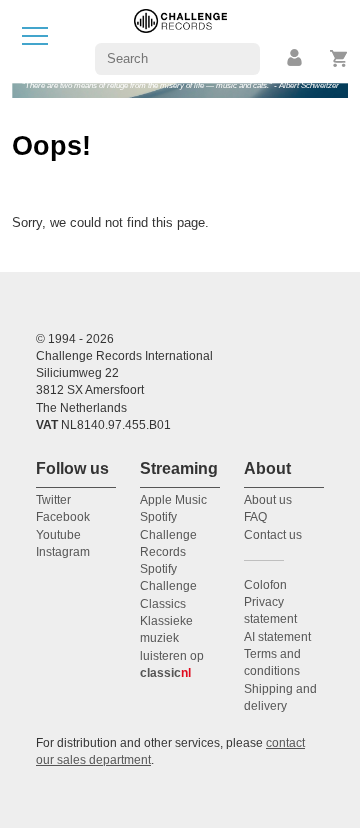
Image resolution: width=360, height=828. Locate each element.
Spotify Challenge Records (168, 534)
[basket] (339, 58)
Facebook (63, 517)
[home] (180, 40)
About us (268, 500)
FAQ (255, 517)
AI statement (277, 637)
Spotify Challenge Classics (168, 586)
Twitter (53, 500)
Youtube (58, 535)
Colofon (265, 585)
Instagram (63, 552)
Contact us (273, 535)
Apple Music (173, 500)
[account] (296, 58)
